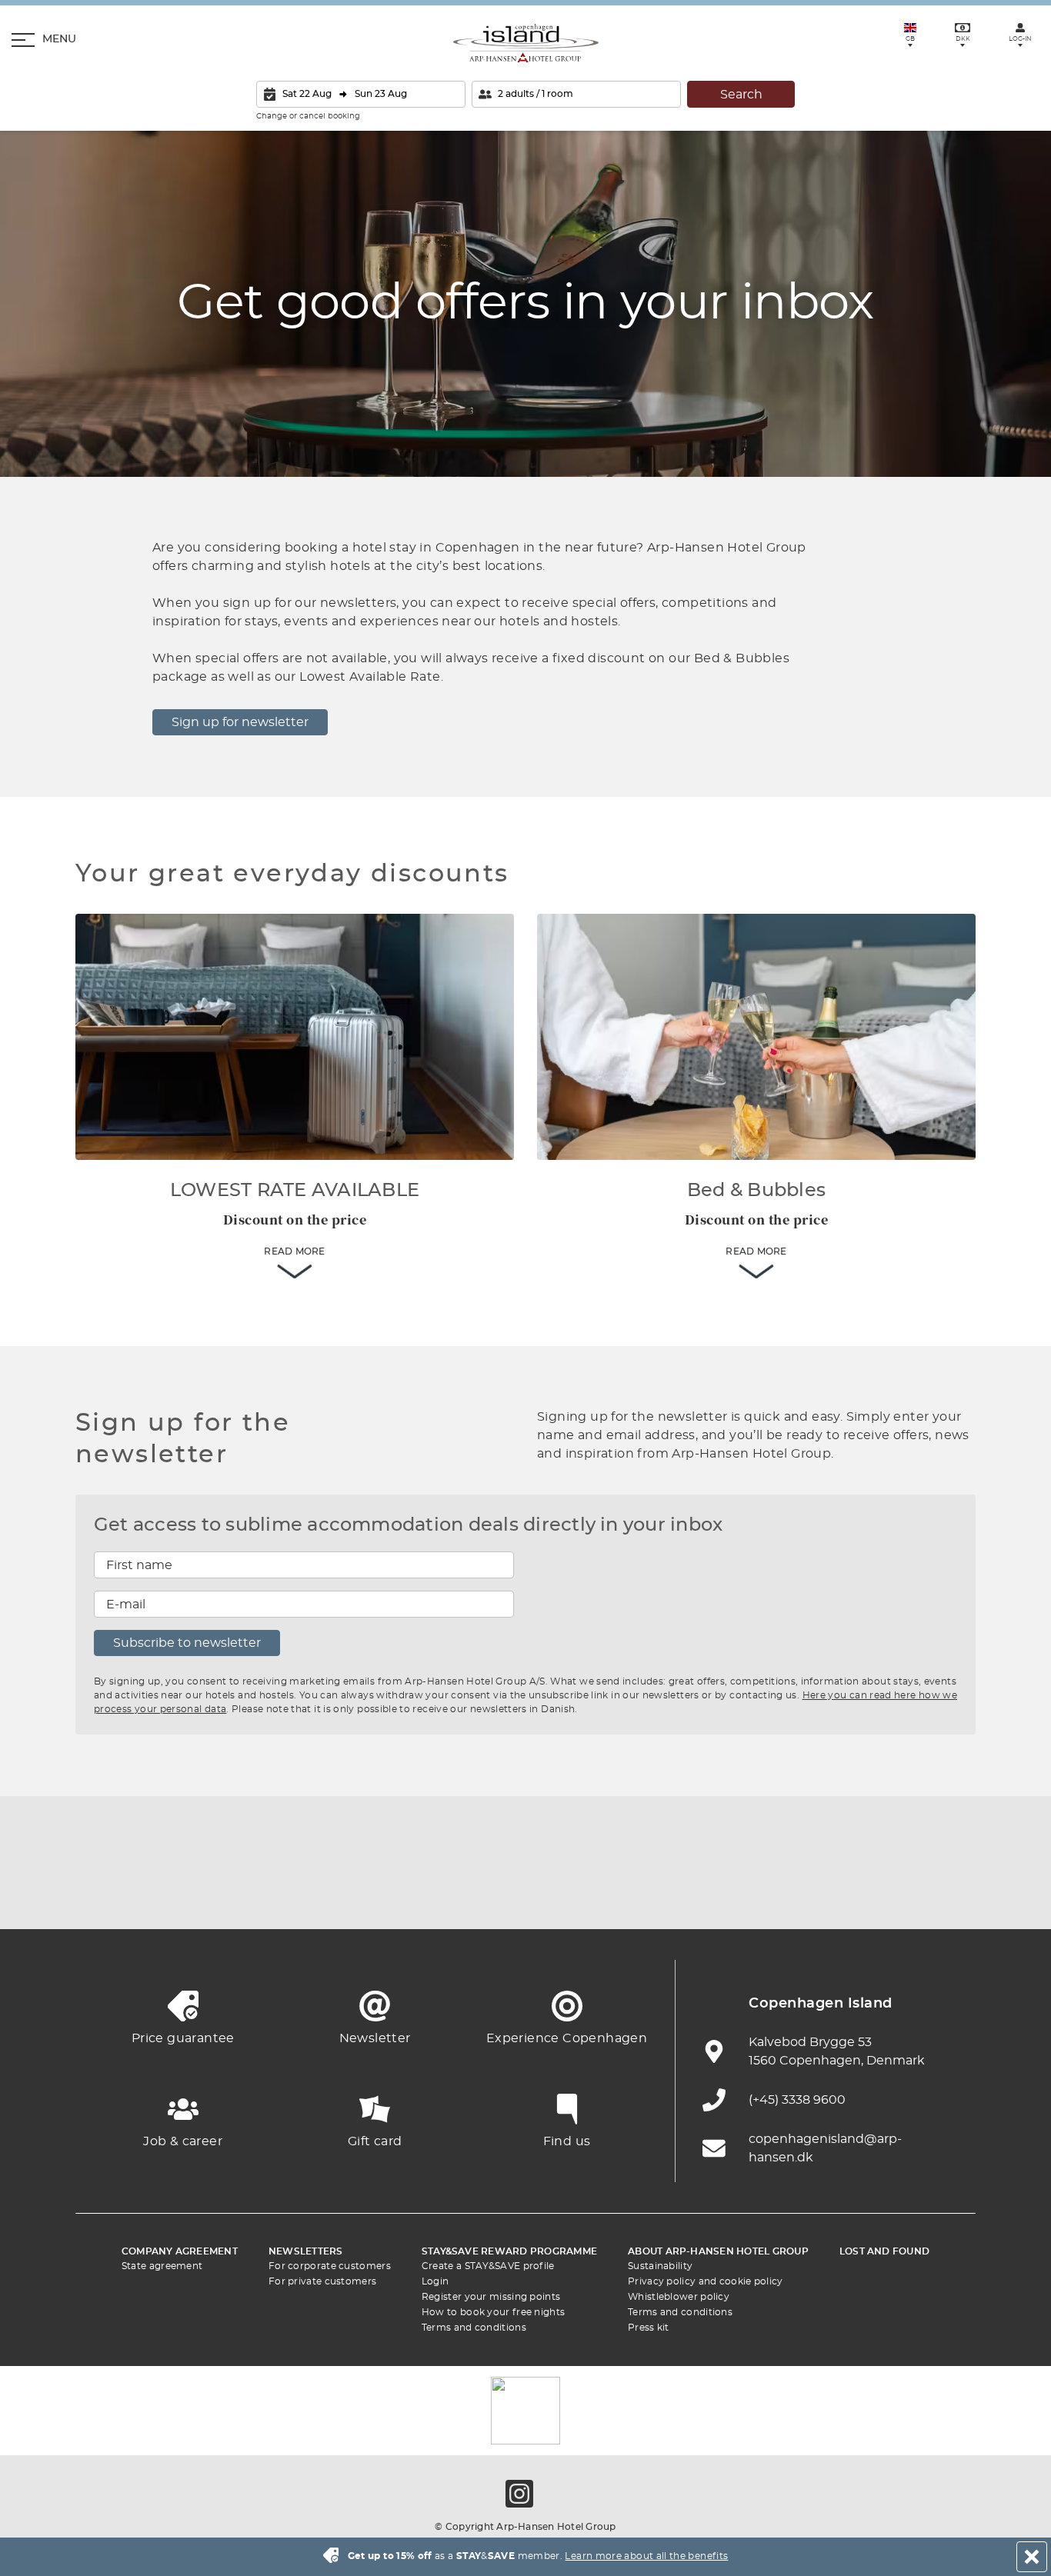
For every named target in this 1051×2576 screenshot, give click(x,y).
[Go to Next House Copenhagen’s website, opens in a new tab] (949, 1891)
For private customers (322, 2281)
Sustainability (660, 2266)
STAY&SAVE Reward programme (509, 2251)
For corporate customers (330, 2266)
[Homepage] (526, 43)
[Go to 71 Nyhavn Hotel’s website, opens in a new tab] (187, 1891)
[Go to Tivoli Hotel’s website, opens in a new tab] (525, 1891)
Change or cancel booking (308, 116)
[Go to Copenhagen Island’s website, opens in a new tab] (610, 1891)
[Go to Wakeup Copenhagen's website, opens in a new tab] (779, 1891)
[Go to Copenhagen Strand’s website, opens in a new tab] (272, 1891)
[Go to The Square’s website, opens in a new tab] (441, 1891)
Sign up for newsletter (240, 722)
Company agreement (180, 2251)
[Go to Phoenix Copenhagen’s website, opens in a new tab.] (102, 1891)
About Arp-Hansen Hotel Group (718, 2251)
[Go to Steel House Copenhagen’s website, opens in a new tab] (864, 1891)
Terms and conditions (474, 2328)
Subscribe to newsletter (187, 1643)
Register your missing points (491, 2297)
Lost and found (884, 2251)
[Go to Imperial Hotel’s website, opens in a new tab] (356, 1891)
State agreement (162, 2266)
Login (435, 2281)
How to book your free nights (493, 2312)
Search (741, 95)
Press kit (649, 2328)
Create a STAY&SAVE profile (488, 2266)
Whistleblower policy (679, 2297)
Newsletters (306, 2251)
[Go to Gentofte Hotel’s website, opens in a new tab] (695, 1891)
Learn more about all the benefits (646, 2556)
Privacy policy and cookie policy (706, 2281)
